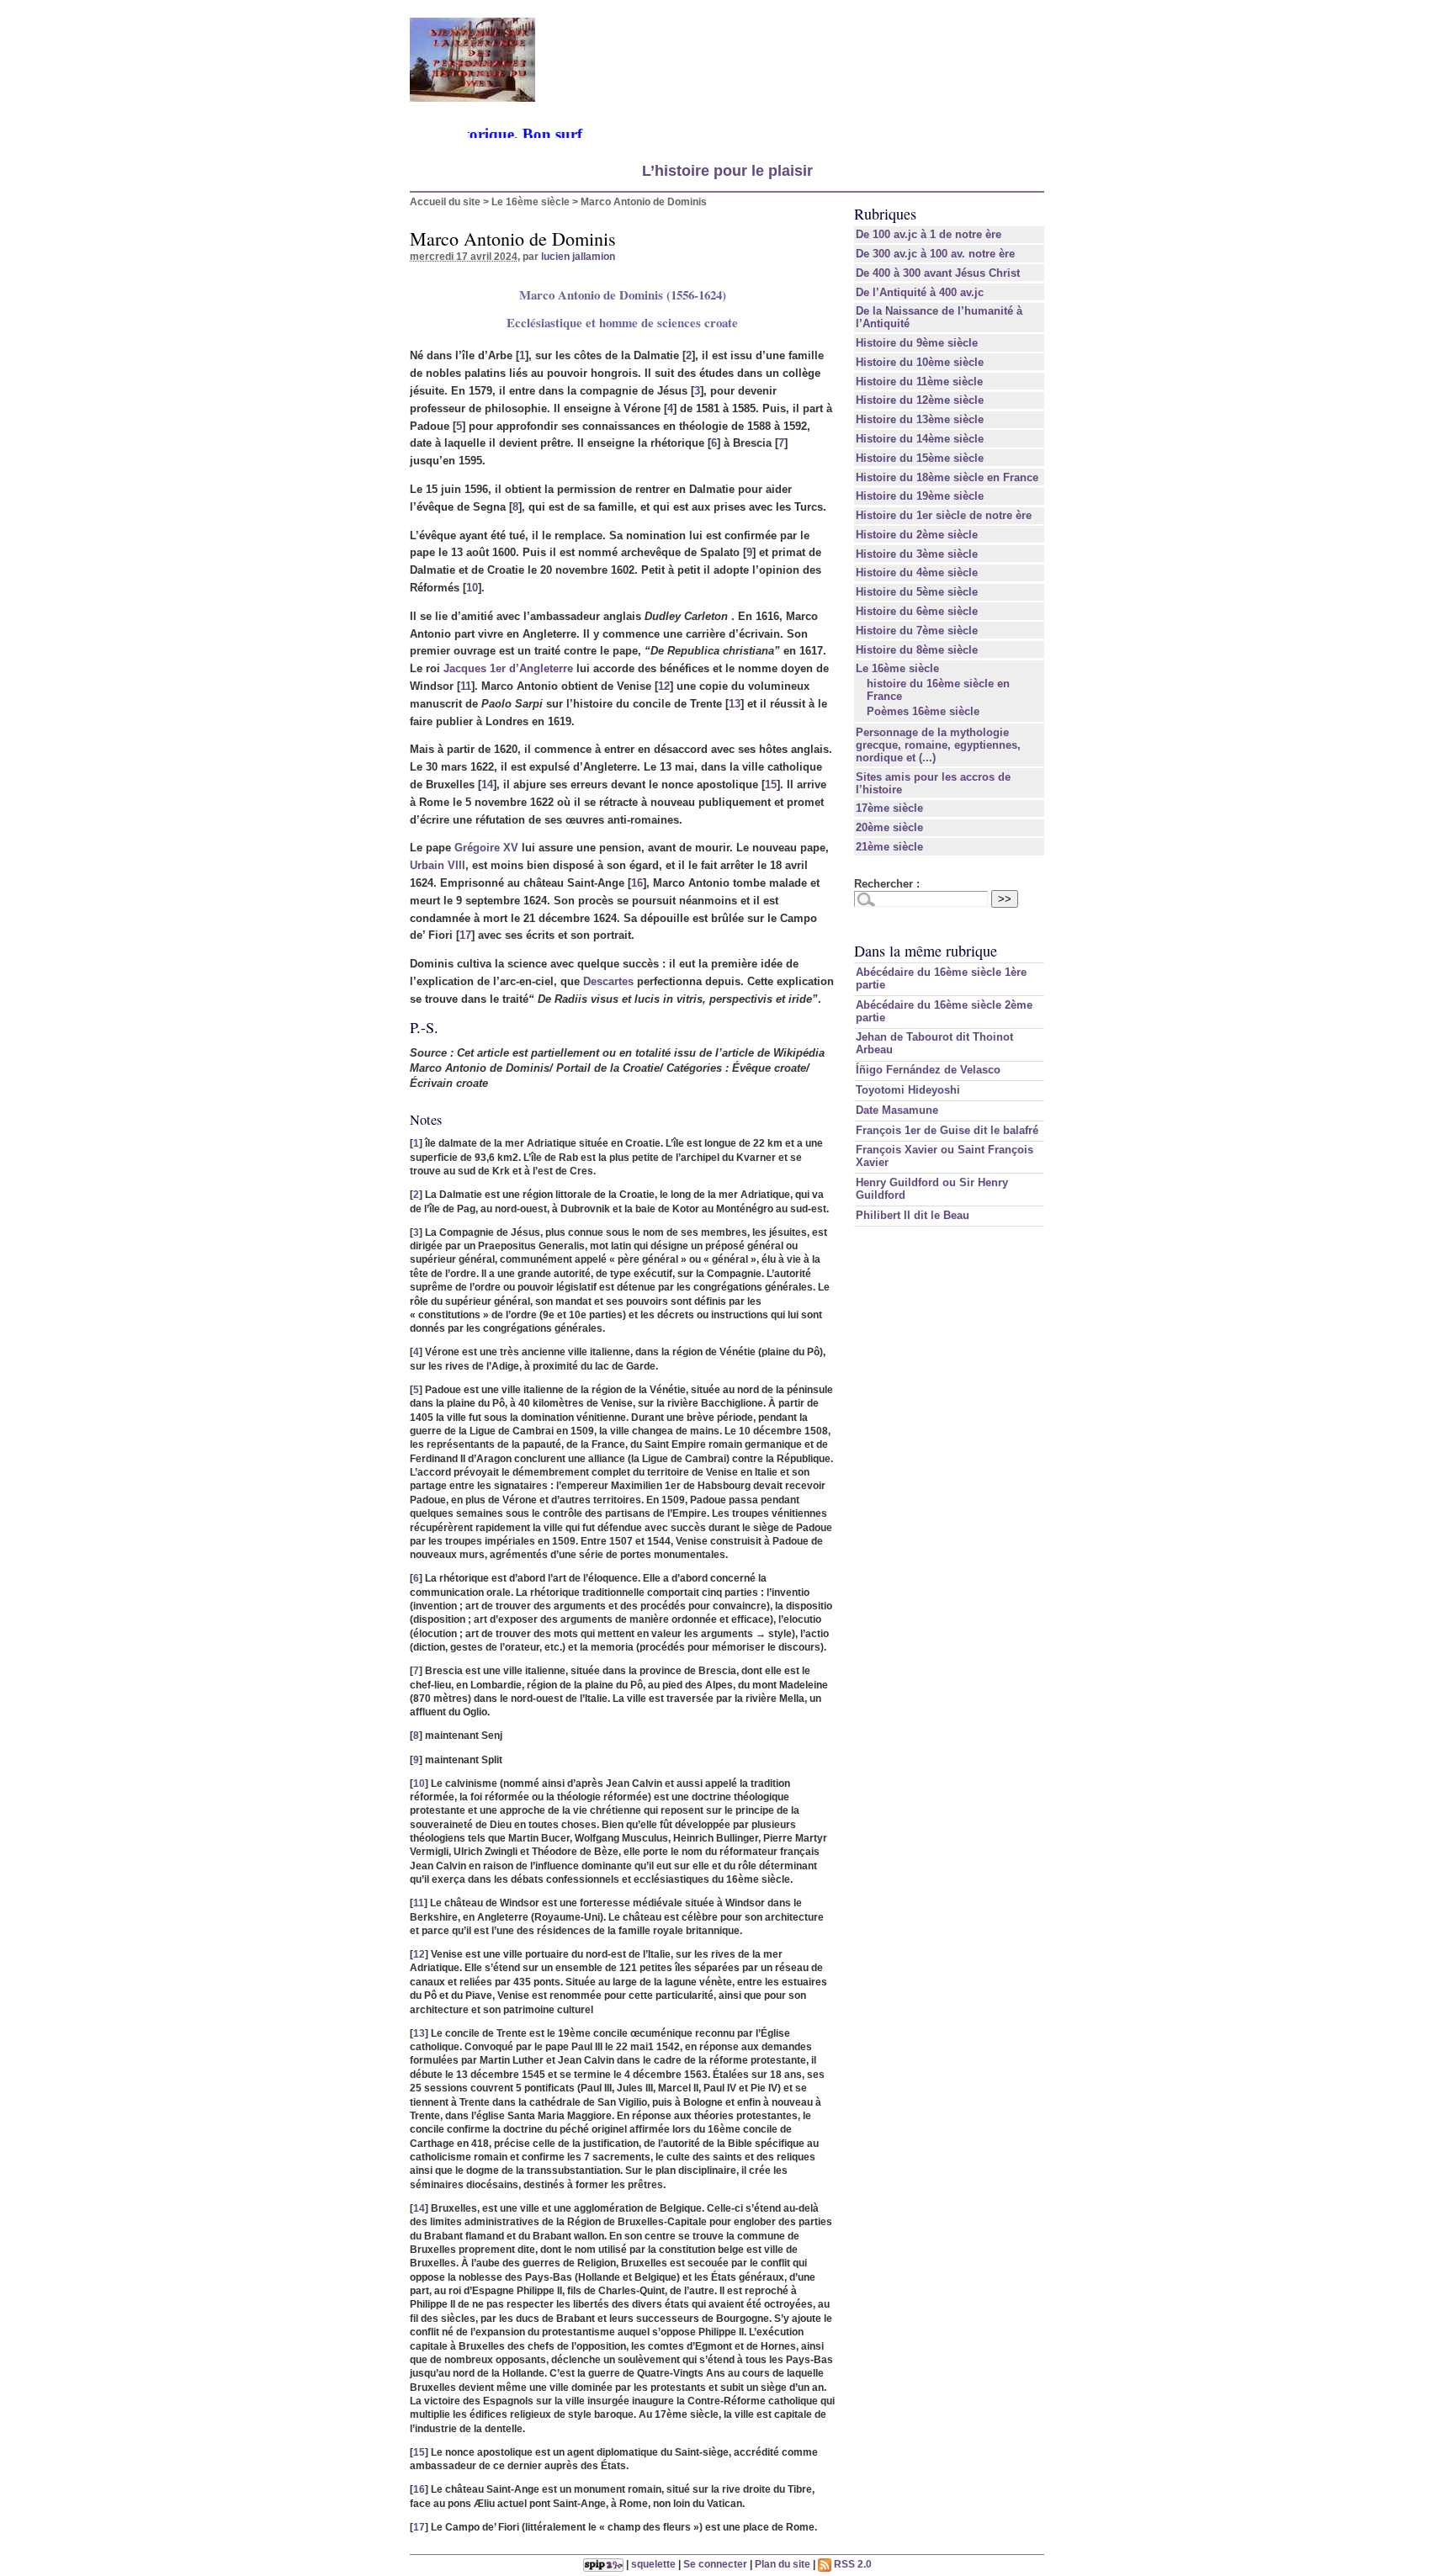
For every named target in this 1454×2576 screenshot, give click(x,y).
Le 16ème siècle (531, 201)
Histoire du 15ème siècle (920, 458)
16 (637, 883)
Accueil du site (445, 201)
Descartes (608, 981)
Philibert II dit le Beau (913, 1215)
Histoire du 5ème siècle (917, 592)
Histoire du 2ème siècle (917, 535)
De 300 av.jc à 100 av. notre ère (935, 254)
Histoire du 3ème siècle (917, 554)
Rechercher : (887, 884)
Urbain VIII (438, 865)
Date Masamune (897, 1110)
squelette (653, 2564)
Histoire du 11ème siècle (919, 382)
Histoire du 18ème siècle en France (947, 477)
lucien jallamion (578, 256)
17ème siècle (889, 808)
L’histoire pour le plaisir (727, 171)
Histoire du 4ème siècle (917, 572)
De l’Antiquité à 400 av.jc (920, 292)
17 (465, 935)
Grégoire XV (486, 848)
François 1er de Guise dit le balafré (947, 1130)
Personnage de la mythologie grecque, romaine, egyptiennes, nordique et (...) (938, 745)
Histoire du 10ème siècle (920, 362)
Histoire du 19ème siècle (920, 496)
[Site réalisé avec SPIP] (603, 2564)
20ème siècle (889, 827)
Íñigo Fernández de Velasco (928, 1070)
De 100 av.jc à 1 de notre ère (929, 234)
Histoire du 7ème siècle (917, 631)
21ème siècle (889, 847)
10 (472, 588)
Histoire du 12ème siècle (920, 400)
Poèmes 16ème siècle (923, 711)
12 (664, 686)
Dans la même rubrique (926, 951)
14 (487, 784)
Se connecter (715, 2564)
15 (771, 784)
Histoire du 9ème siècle (917, 343)
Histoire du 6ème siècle (917, 611)
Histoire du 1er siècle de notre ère (944, 515)
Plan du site (783, 2564)
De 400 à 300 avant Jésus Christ (938, 273)
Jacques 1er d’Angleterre (508, 668)
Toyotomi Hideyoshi (908, 1090)
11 (466, 686)
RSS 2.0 (852, 2564)
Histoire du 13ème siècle (920, 419)
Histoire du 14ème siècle (920, 439)
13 (735, 704)
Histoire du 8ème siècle (917, 650)
